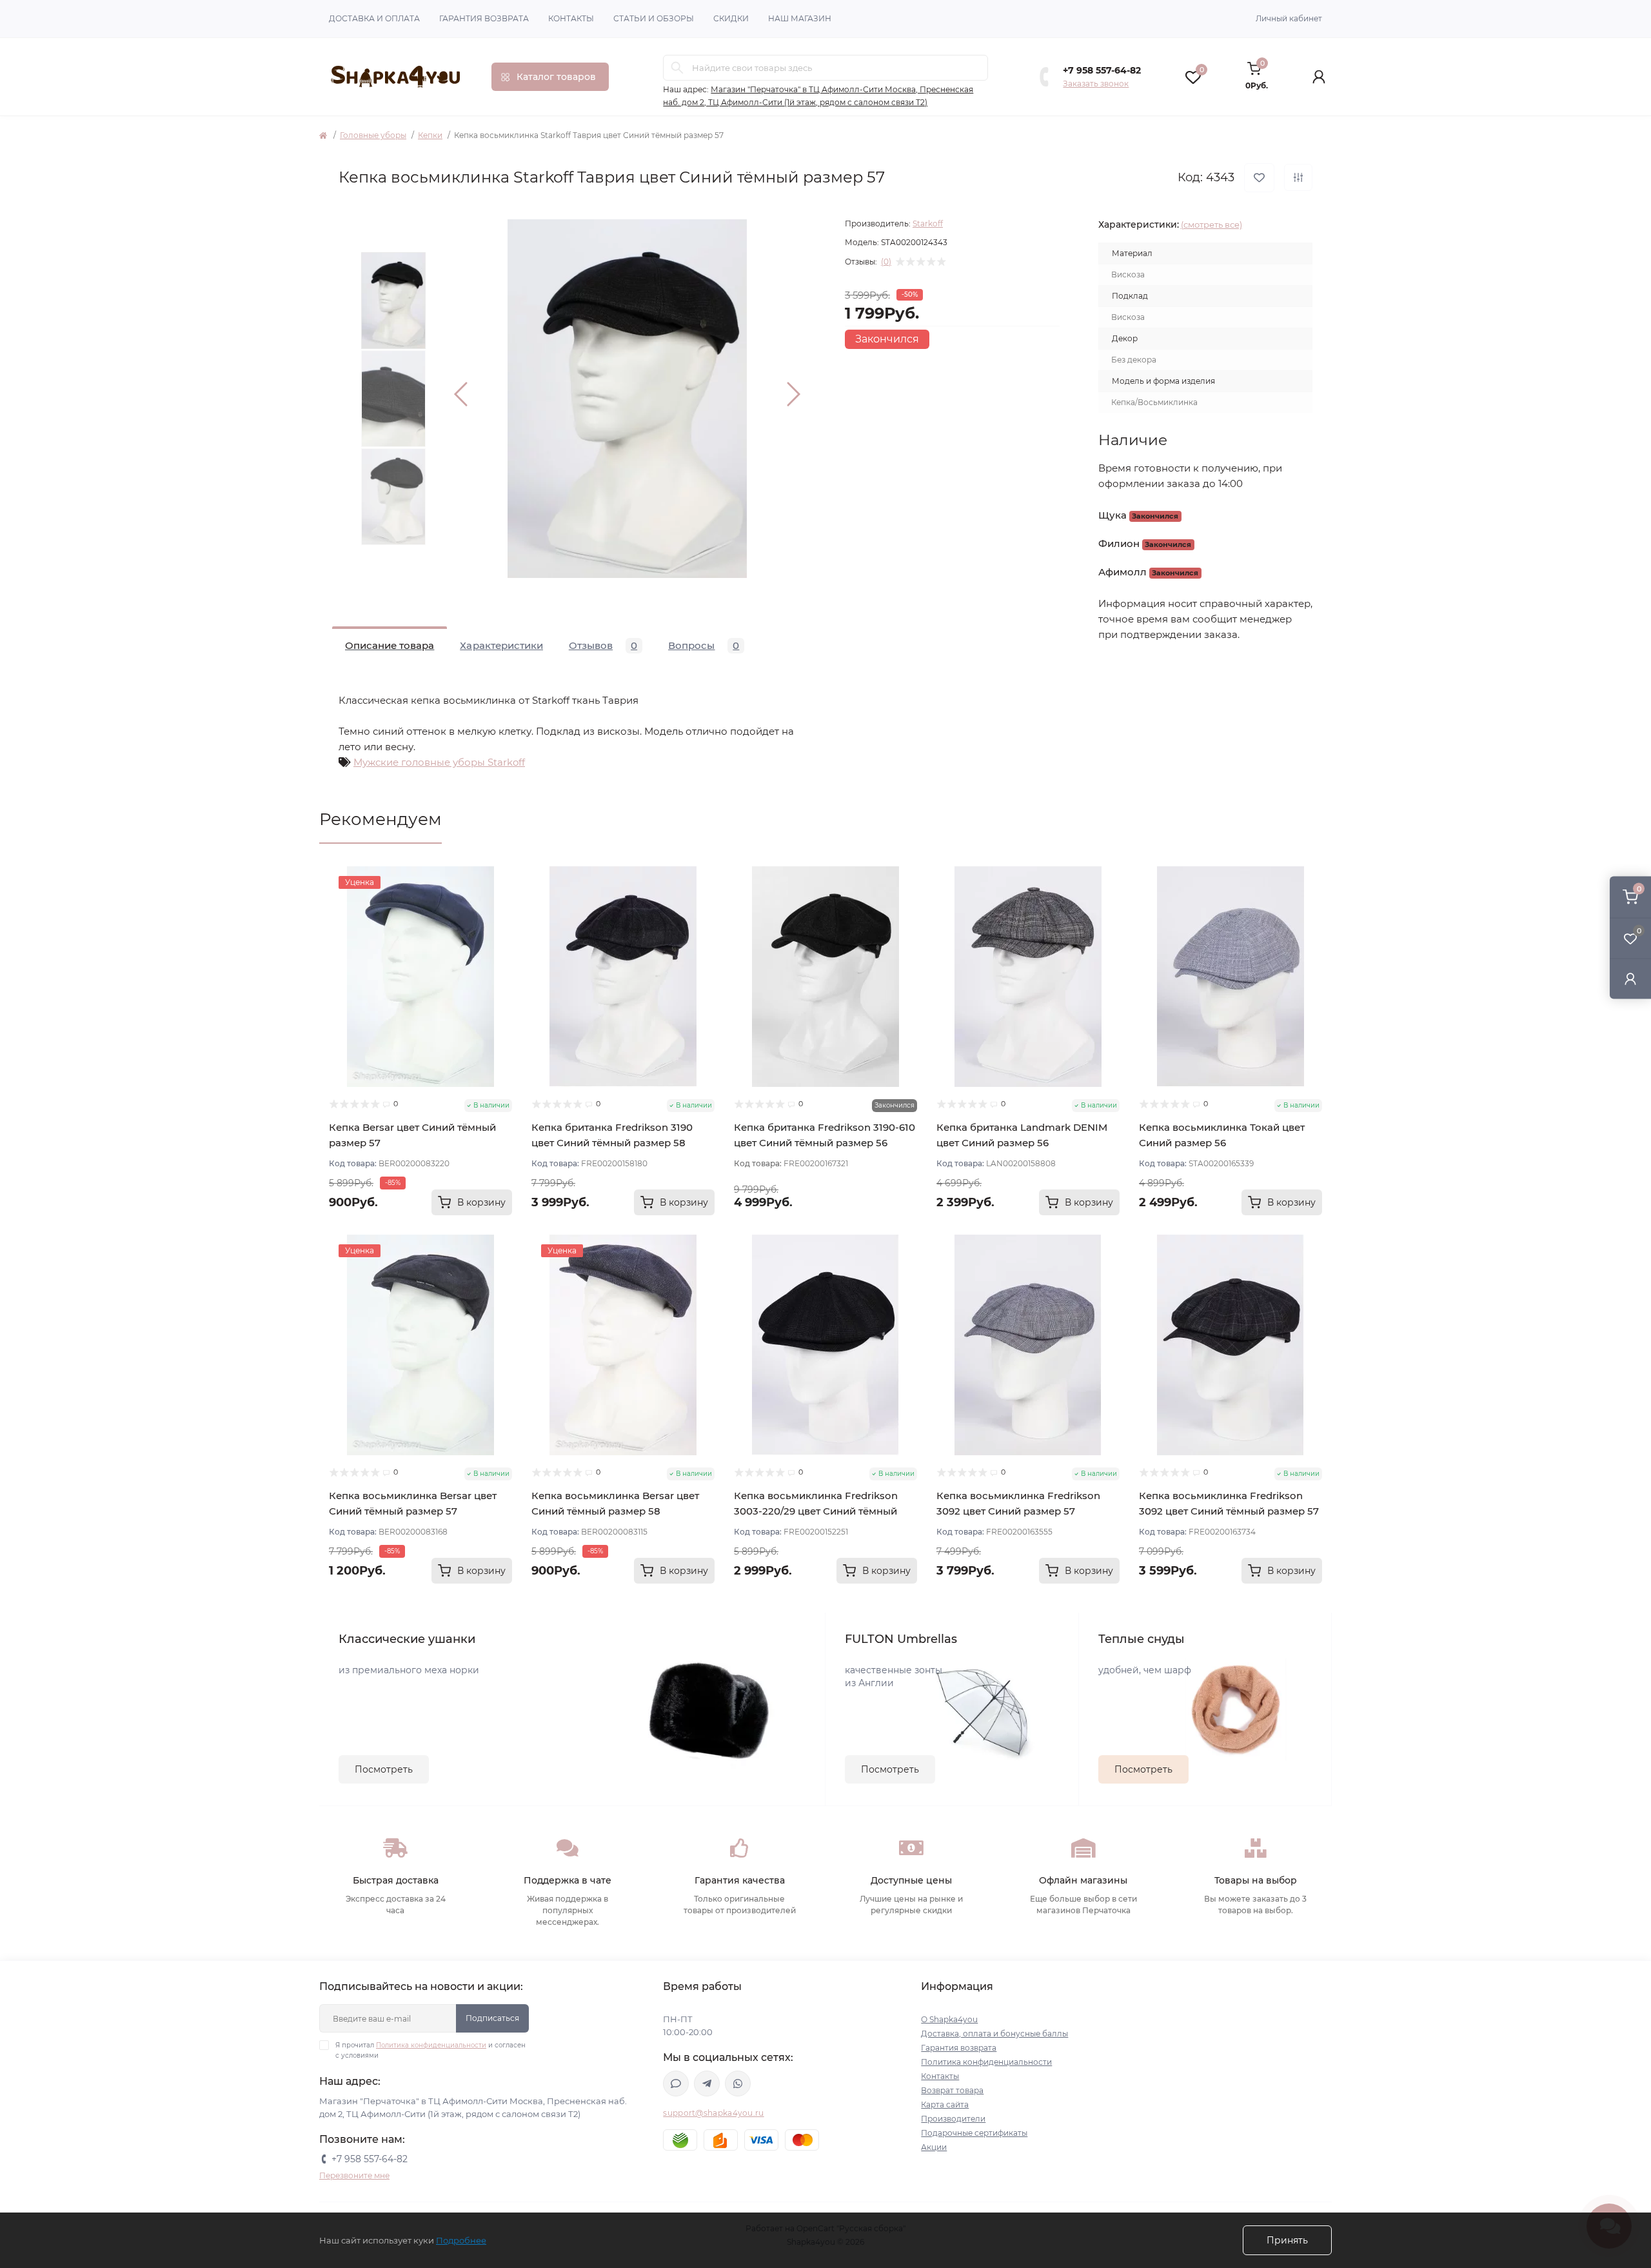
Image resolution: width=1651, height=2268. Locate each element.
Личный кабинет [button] (1289, 18)
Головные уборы (373, 135)
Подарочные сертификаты (974, 2133)
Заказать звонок (1096, 84)
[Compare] (502, 925)
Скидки (731, 18)
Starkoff (928, 224)
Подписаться (492, 2018)
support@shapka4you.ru (713, 2113)
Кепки (430, 135)
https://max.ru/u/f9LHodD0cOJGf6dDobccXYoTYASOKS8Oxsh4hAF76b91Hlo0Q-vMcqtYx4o (676, 2084)
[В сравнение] (1298, 177)
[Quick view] (502, 876)
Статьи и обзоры (654, 18)
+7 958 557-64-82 (1102, 70)
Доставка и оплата (374, 18)
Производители (953, 2119)
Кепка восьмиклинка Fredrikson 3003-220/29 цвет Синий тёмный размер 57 (816, 1511)
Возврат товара (952, 2090)
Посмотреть (384, 1769)
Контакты (571, 18)
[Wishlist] (502, 900)
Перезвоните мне (354, 2175)
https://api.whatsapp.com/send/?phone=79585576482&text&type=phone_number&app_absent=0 (738, 2084)
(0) (886, 262)
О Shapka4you (949, 2019)
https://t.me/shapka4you (707, 2084)
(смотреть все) (1211, 224)
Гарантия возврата (484, 18)
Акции (934, 2147)
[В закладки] (1259, 178)
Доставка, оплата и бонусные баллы (994, 2034)
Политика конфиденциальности (431, 2045)
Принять (1287, 2240)
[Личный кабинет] (1630, 978)
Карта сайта (945, 2104)
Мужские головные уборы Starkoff (439, 762)
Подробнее (461, 2240)
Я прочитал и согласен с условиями (430, 2050)
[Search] (677, 68)
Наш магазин (800, 18)
